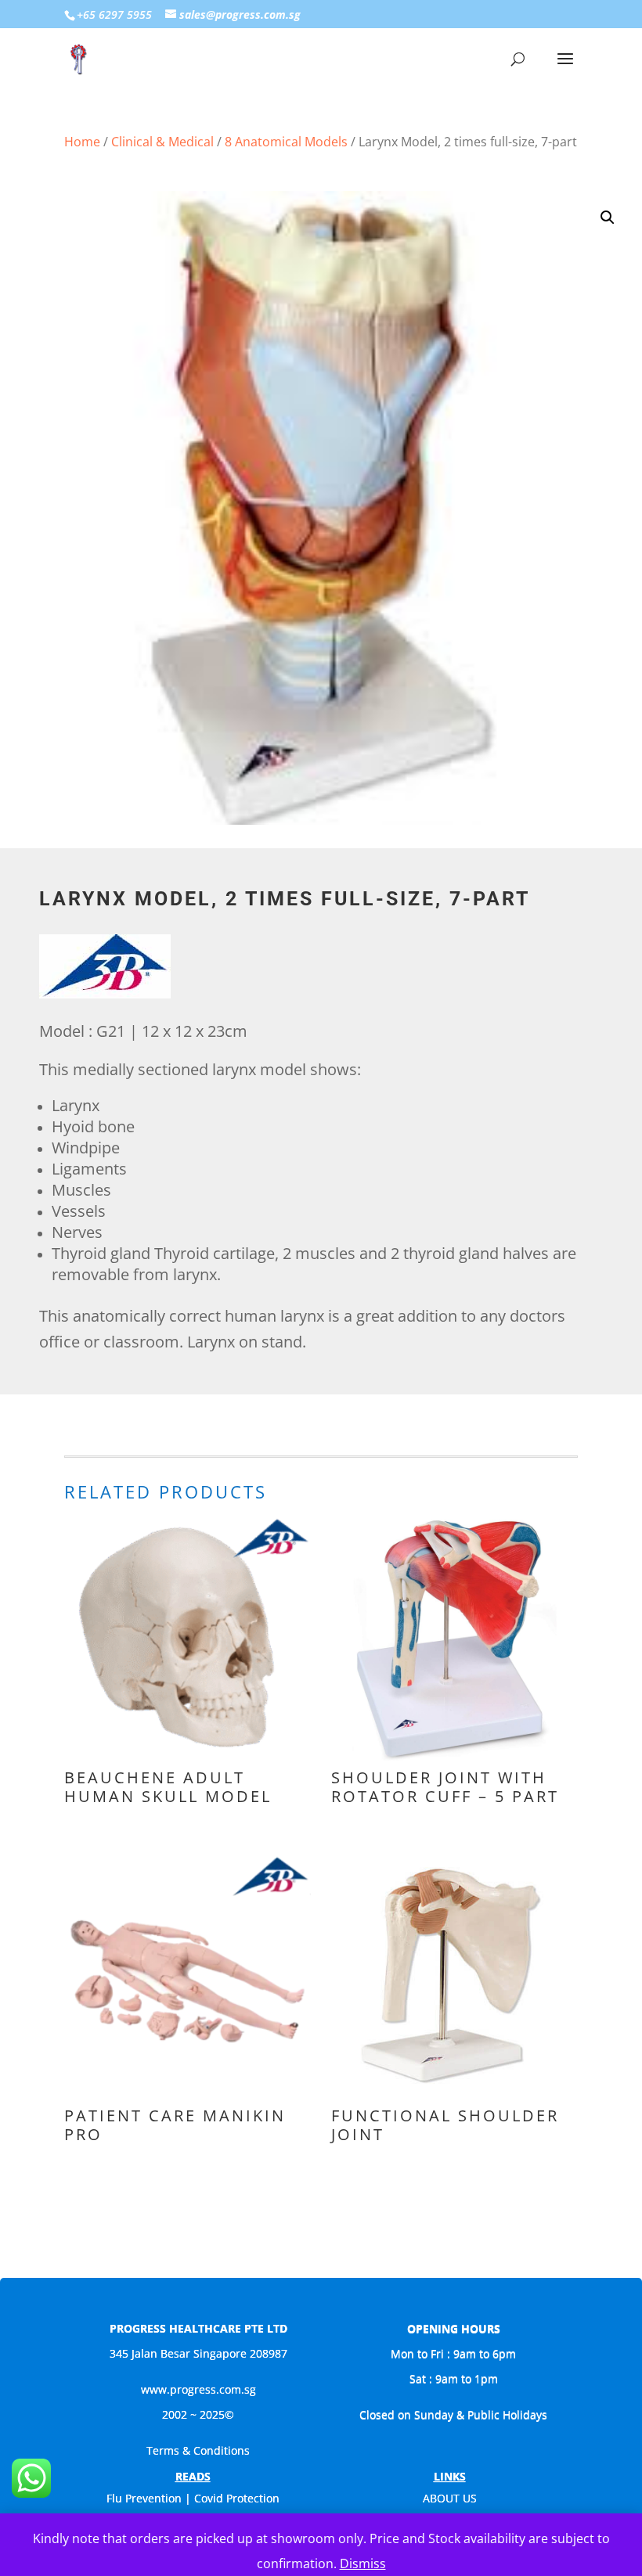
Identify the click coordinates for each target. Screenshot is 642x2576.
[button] (608, 218)
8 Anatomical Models (286, 142)
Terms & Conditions (198, 2450)
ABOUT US (450, 2498)
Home (82, 142)
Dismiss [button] (363, 2563)
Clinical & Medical (162, 142)
